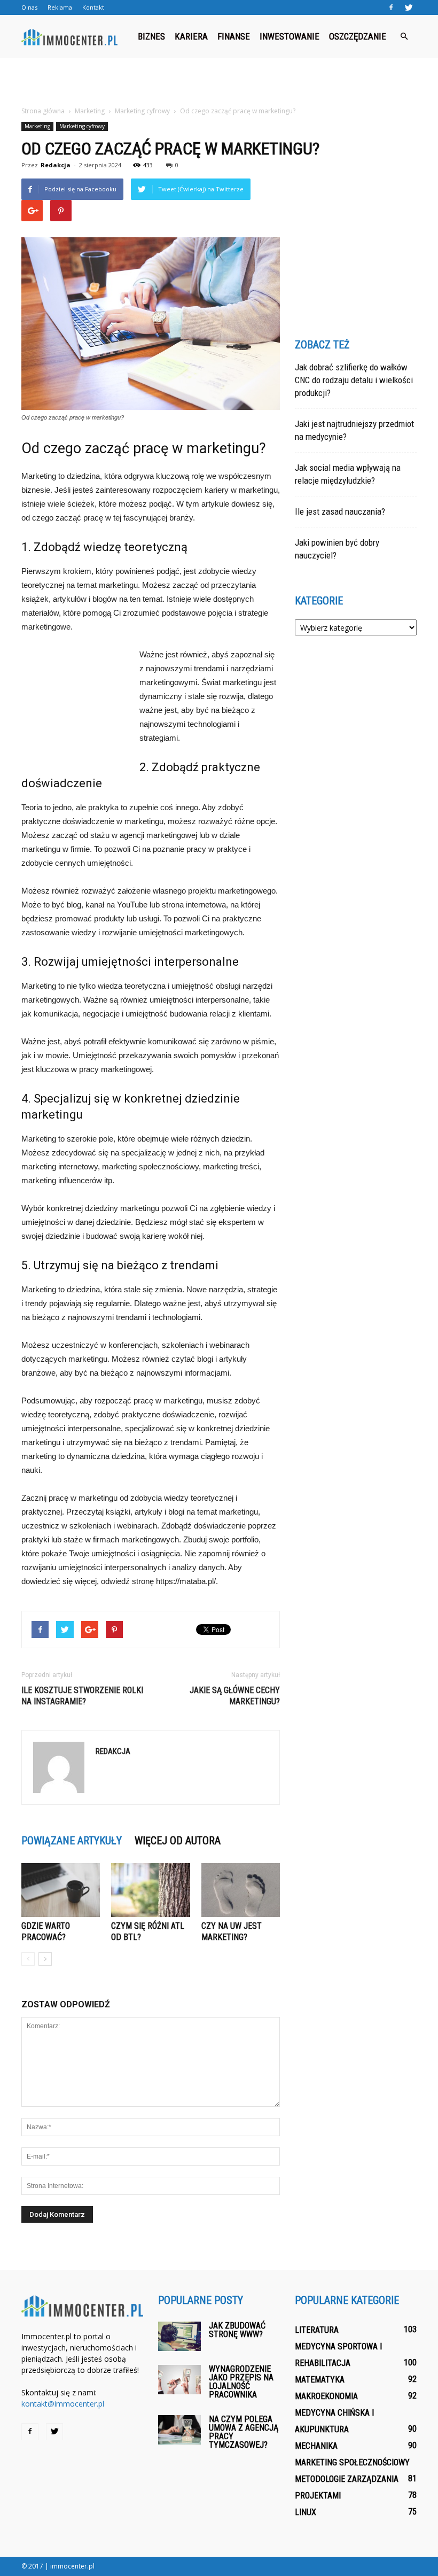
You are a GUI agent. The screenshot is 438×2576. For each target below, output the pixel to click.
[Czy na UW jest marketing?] (241, 1890)
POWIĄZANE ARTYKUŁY (72, 1841)
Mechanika (316, 2446)
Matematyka (320, 2380)
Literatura (317, 2330)
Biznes (151, 36)
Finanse (234, 36)
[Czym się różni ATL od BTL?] (150, 1890)
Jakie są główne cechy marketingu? (235, 1696)
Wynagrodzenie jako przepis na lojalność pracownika (241, 2382)
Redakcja (56, 165)
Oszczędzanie (358, 36)
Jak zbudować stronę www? (237, 2330)
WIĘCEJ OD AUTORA (178, 1841)
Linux (306, 2512)
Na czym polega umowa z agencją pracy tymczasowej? (244, 2432)
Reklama (60, 7)
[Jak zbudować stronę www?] (179, 2336)
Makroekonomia (326, 2396)
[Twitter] (409, 7)
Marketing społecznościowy (352, 2462)
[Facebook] (391, 7)
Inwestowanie (290, 36)
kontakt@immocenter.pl (63, 2404)
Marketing (37, 126)
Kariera (191, 36)
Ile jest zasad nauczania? (340, 511)
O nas (29, 7)
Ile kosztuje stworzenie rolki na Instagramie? (82, 1696)
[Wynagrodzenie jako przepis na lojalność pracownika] (179, 2380)
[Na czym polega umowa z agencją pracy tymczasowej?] (179, 2430)
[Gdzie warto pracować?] (61, 1890)
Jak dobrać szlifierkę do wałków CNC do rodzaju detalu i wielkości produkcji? (354, 380)
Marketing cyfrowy (82, 126)
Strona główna (43, 111)
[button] (404, 36)
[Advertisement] (219, 81)
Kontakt (93, 7)
